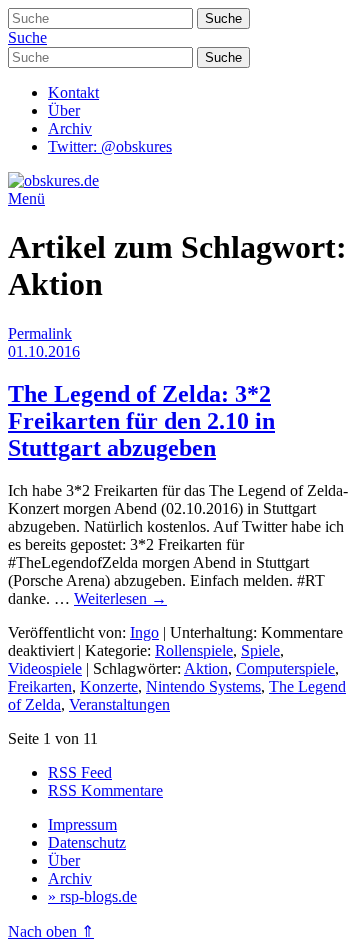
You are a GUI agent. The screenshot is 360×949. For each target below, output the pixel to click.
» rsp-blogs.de (92, 896)
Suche (27, 37)
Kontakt (73, 92)
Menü (26, 198)
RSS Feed (80, 772)
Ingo (144, 632)
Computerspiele (285, 668)
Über (64, 110)
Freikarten (40, 686)
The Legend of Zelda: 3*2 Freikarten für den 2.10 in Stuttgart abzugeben (141, 421)
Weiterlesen (120, 598)
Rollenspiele (194, 650)
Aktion (206, 668)
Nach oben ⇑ (51, 931)
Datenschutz (87, 842)
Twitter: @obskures (110, 146)
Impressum (82, 824)
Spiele (260, 650)
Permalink (40, 333)
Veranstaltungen (119, 704)
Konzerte (109, 686)
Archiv (70, 128)
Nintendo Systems (203, 686)
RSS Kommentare (105, 790)
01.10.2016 (44, 351)
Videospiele (45, 668)
